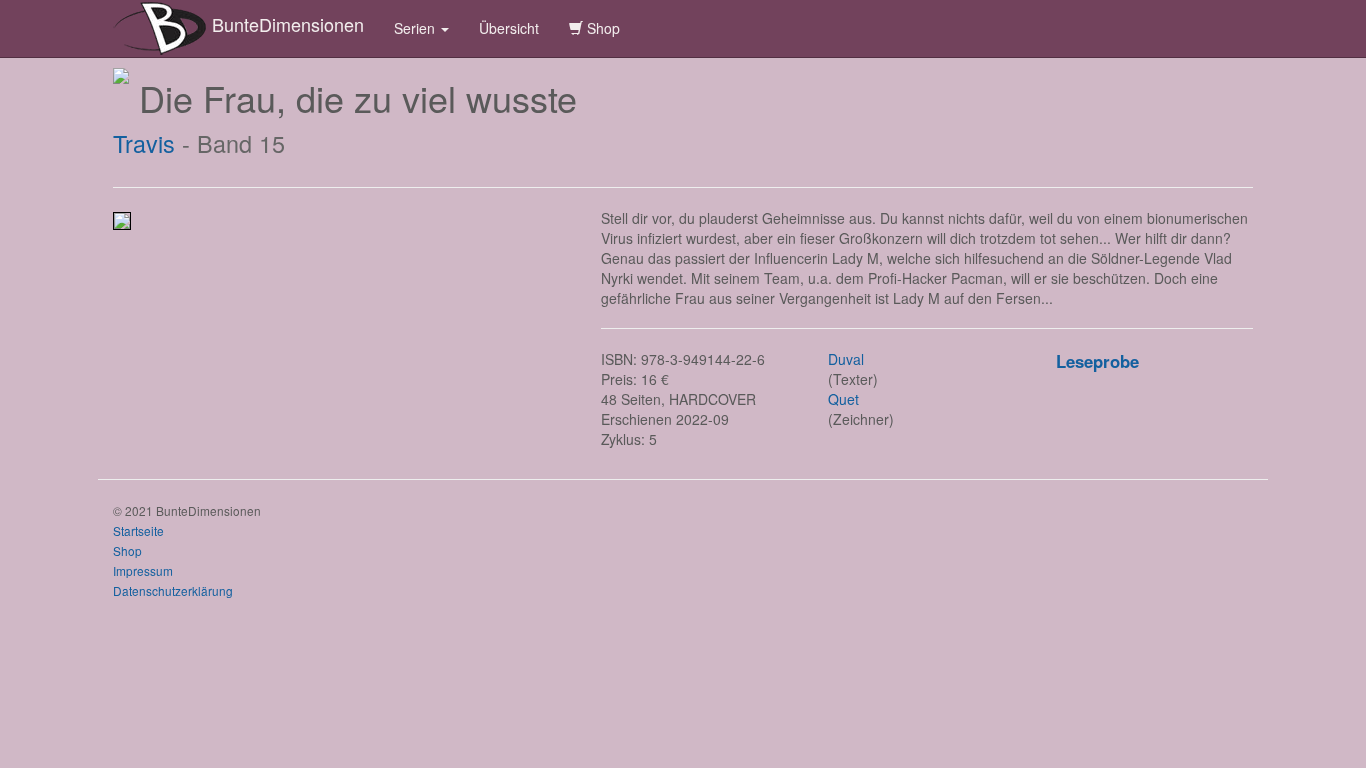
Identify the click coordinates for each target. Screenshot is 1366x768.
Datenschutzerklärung (173, 590)
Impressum (143, 570)
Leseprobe (1097, 361)
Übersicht (509, 28)
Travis (144, 143)
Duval (846, 359)
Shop (601, 28)
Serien (416, 28)
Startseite (138, 530)
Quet (843, 399)
